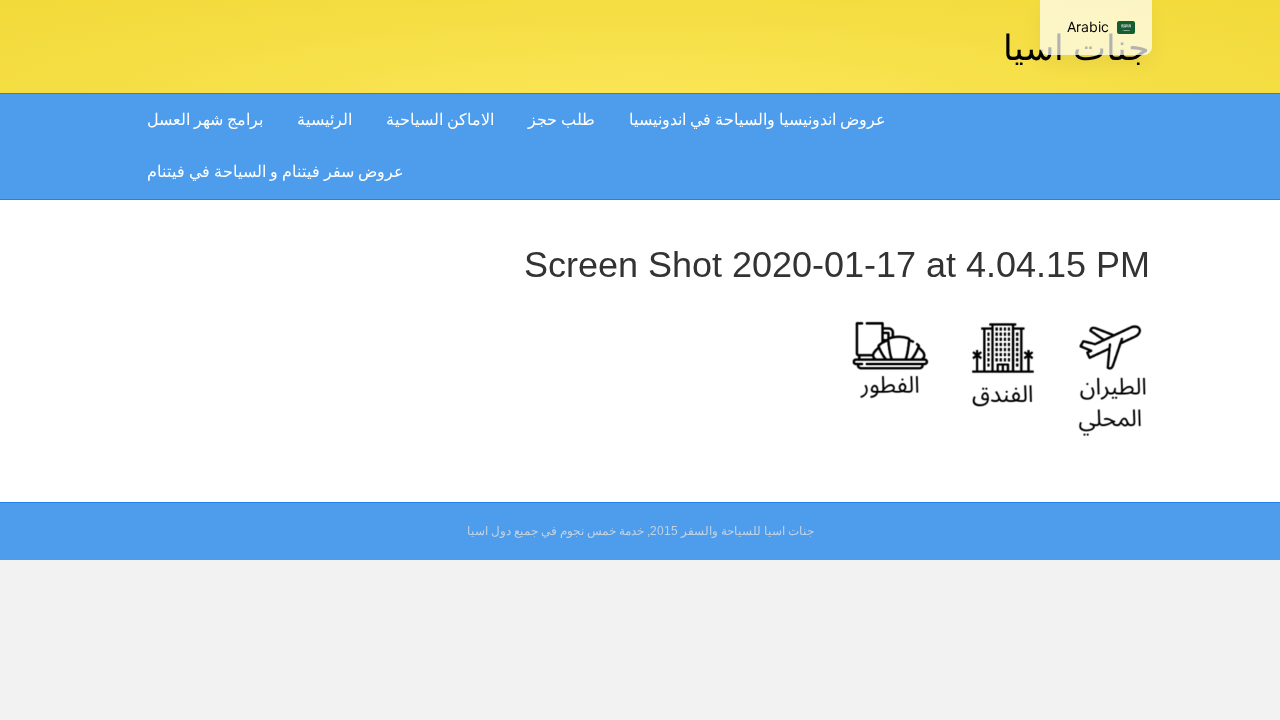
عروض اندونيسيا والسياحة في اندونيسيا (757, 119)
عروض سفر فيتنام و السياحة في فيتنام (275, 171)
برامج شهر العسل (205, 119)
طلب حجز (561, 119)
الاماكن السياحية (440, 119)
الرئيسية (324, 119)
